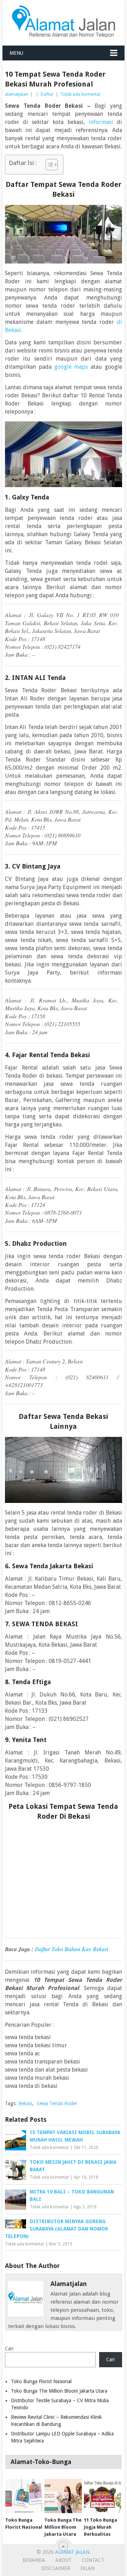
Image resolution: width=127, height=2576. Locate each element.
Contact (93, 2560)
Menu (16, 53)
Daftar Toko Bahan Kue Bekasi (72, 1949)
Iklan (87, 2568)
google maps (71, 367)
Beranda (34, 2560)
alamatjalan (17, 94)
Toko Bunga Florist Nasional (41, 2381)
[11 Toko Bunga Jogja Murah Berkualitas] (102, 2496)
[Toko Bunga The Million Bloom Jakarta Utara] (63, 2496)
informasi (101, 122)
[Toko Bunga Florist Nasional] (24, 2496)
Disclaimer (56, 2568)
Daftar (47, 94)
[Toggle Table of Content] (48, 165)
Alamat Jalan (72, 2552)
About (64, 2560)
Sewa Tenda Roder (57, 2103)
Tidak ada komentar (81, 94)
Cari (9, 2349)
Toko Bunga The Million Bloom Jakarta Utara (59, 2391)
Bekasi (25, 2103)
